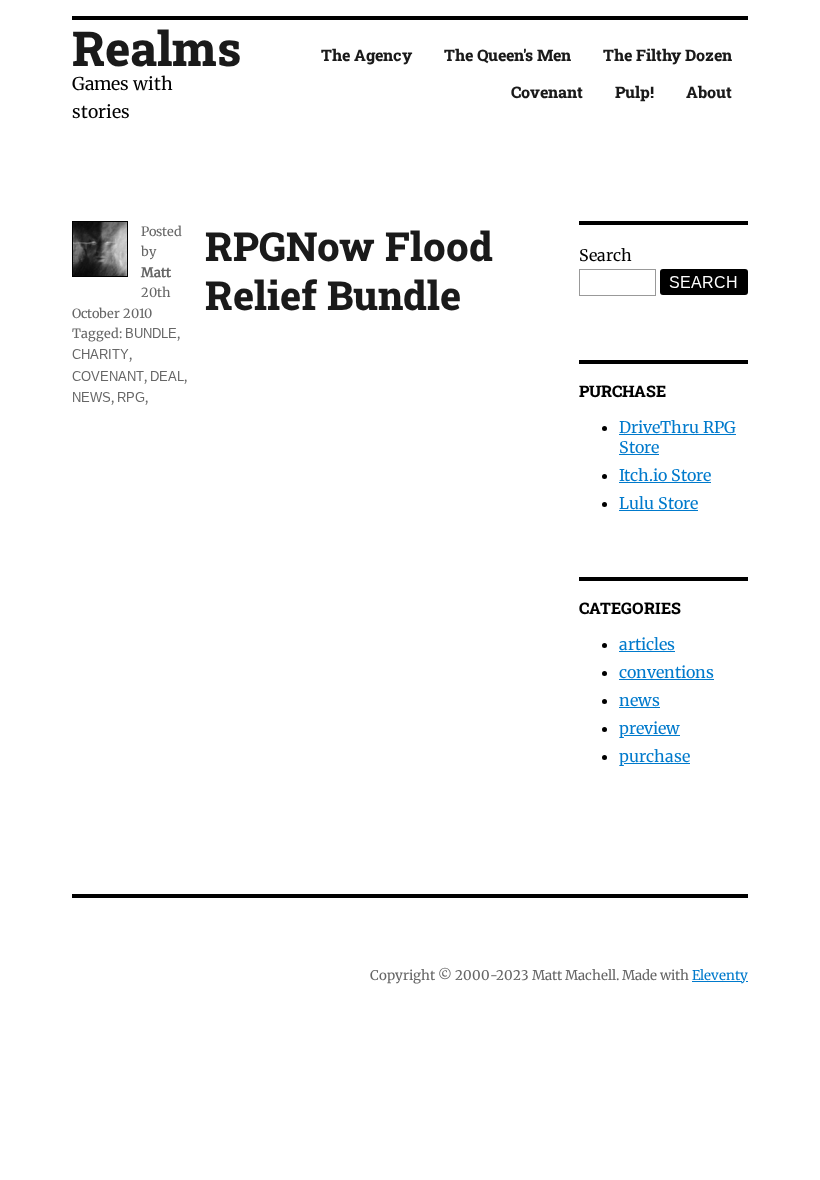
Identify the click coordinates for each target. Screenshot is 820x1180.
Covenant (547, 91)
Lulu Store (658, 503)
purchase (654, 756)
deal (167, 376)
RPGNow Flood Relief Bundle (349, 270)
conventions (666, 672)
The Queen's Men (507, 54)
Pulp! (634, 91)
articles (647, 644)
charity (100, 354)
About (709, 91)
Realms (156, 47)
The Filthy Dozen (667, 54)
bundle (151, 333)
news (91, 397)
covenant (108, 376)
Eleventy (720, 975)
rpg (131, 397)
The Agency (366, 54)
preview (649, 728)
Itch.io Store (665, 475)
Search (605, 255)
